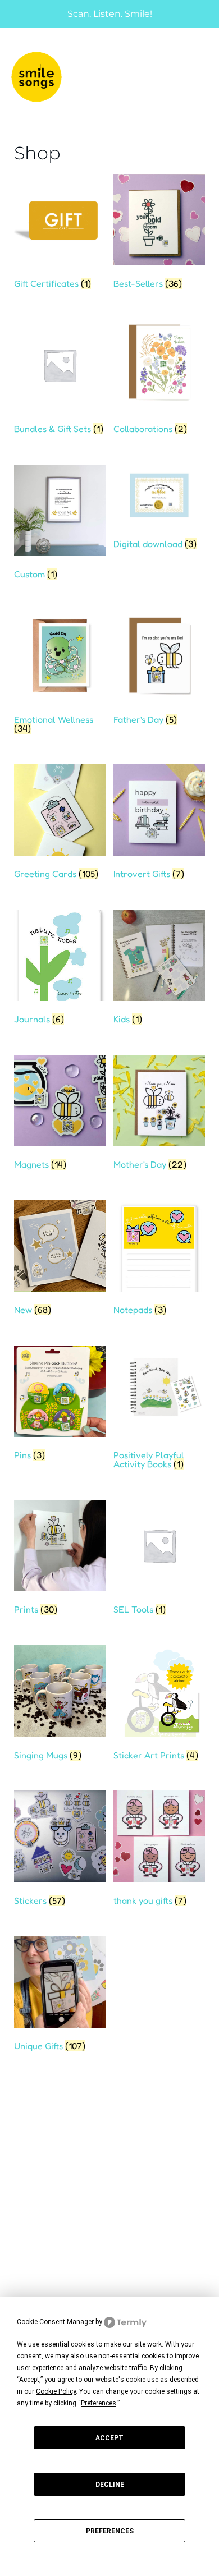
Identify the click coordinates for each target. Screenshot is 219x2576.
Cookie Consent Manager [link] (55, 2322)
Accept (109, 2438)
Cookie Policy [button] (56, 2391)
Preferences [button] (99, 2403)
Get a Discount (41, 2226)
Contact (26, 2197)
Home (20, 2135)
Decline (110, 2485)
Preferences (110, 2531)
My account (34, 2275)
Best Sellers (36, 2246)
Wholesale (32, 2176)
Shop (19, 2155)
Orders (24, 2296)
